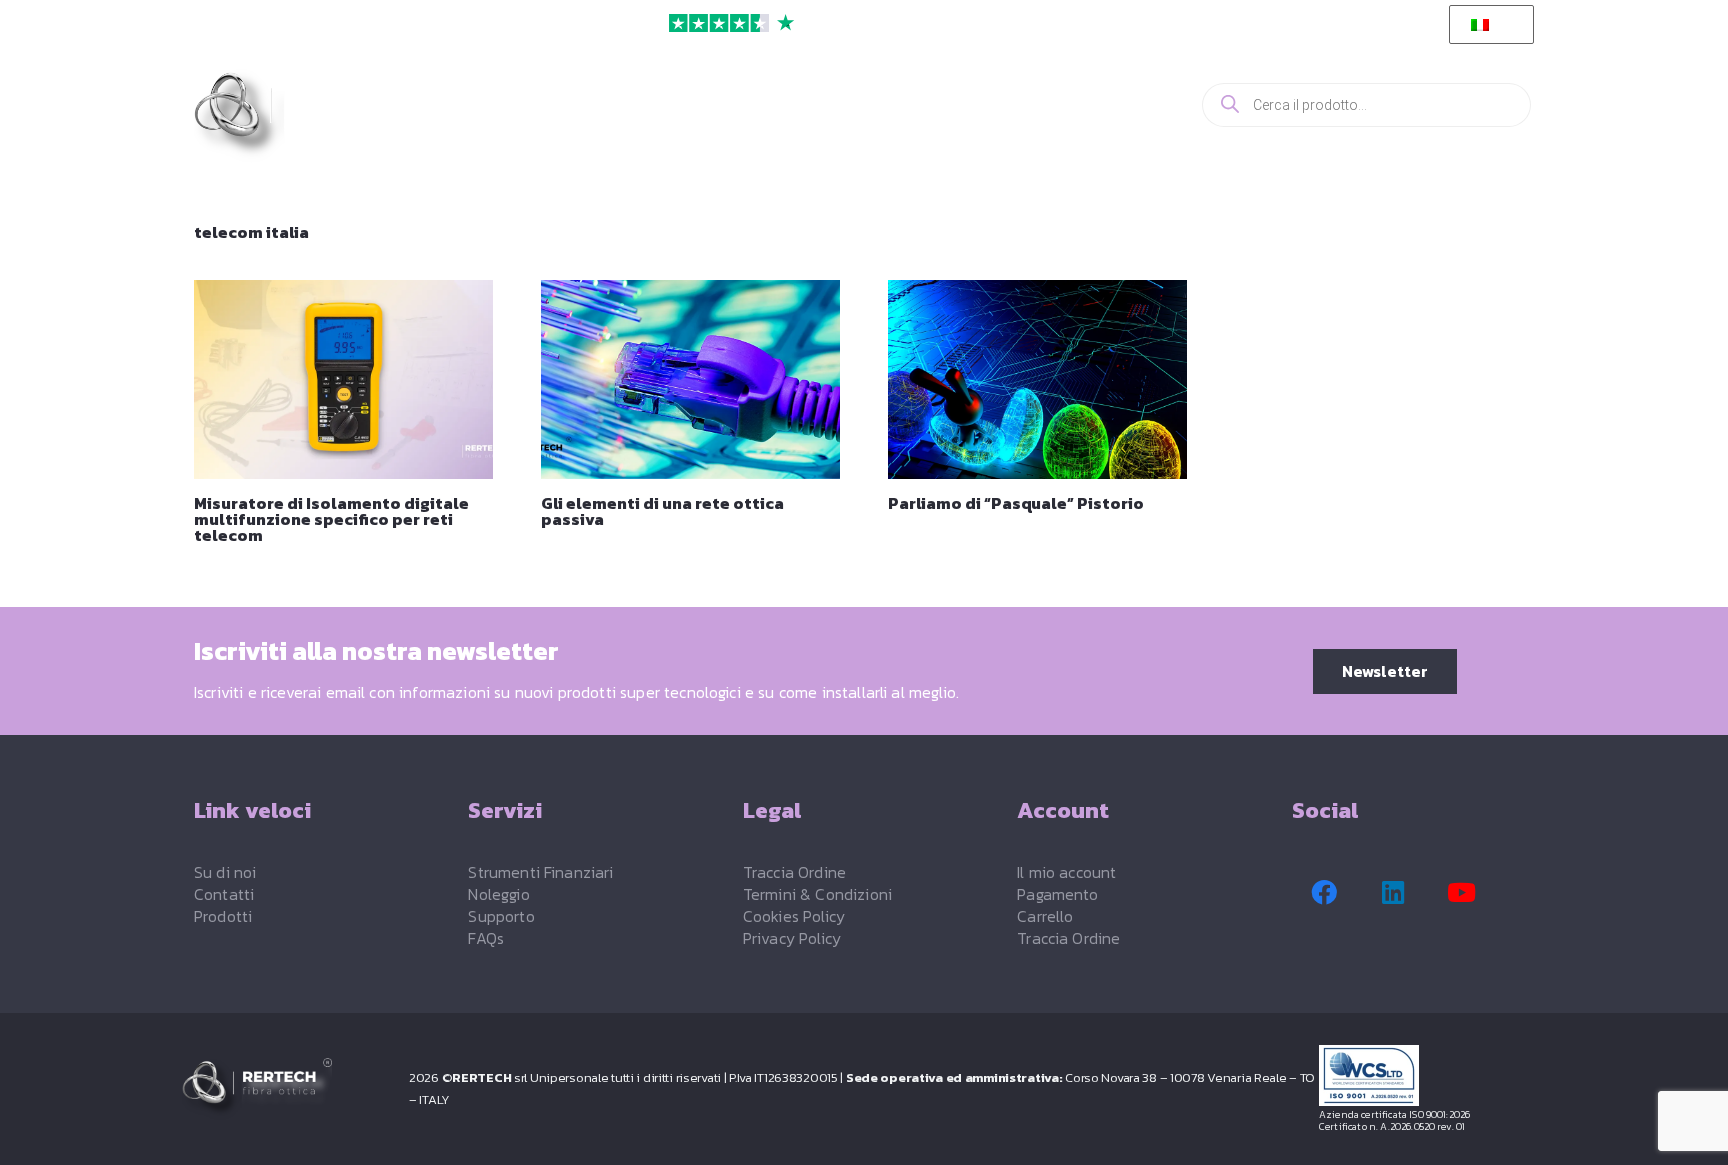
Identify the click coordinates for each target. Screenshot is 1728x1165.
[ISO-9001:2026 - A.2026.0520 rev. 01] (1433, 1075)
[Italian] (1488, 25)
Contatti (224, 894)
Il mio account (1066, 872)
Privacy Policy (792, 938)
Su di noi (225, 872)
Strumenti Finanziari (540, 872)
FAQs (486, 938)
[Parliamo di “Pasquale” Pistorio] (1037, 379)
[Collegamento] (1099, 104)
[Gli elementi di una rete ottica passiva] (690, 379)
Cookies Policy (794, 916)
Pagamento (1057, 894)
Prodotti (223, 916)
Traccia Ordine (794, 872)
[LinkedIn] (1393, 893)
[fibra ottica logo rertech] (306, 115)
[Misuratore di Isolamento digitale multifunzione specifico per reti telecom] (343, 379)
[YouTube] (1462, 893)
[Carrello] (1149, 105)
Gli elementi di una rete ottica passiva (662, 511)
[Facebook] (1324, 893)
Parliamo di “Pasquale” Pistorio (1016, 503)
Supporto (501, 916)
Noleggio (498, 894)
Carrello (1045, 916)
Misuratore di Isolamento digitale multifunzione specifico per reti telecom (331, 519)
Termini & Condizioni (817, 894)
